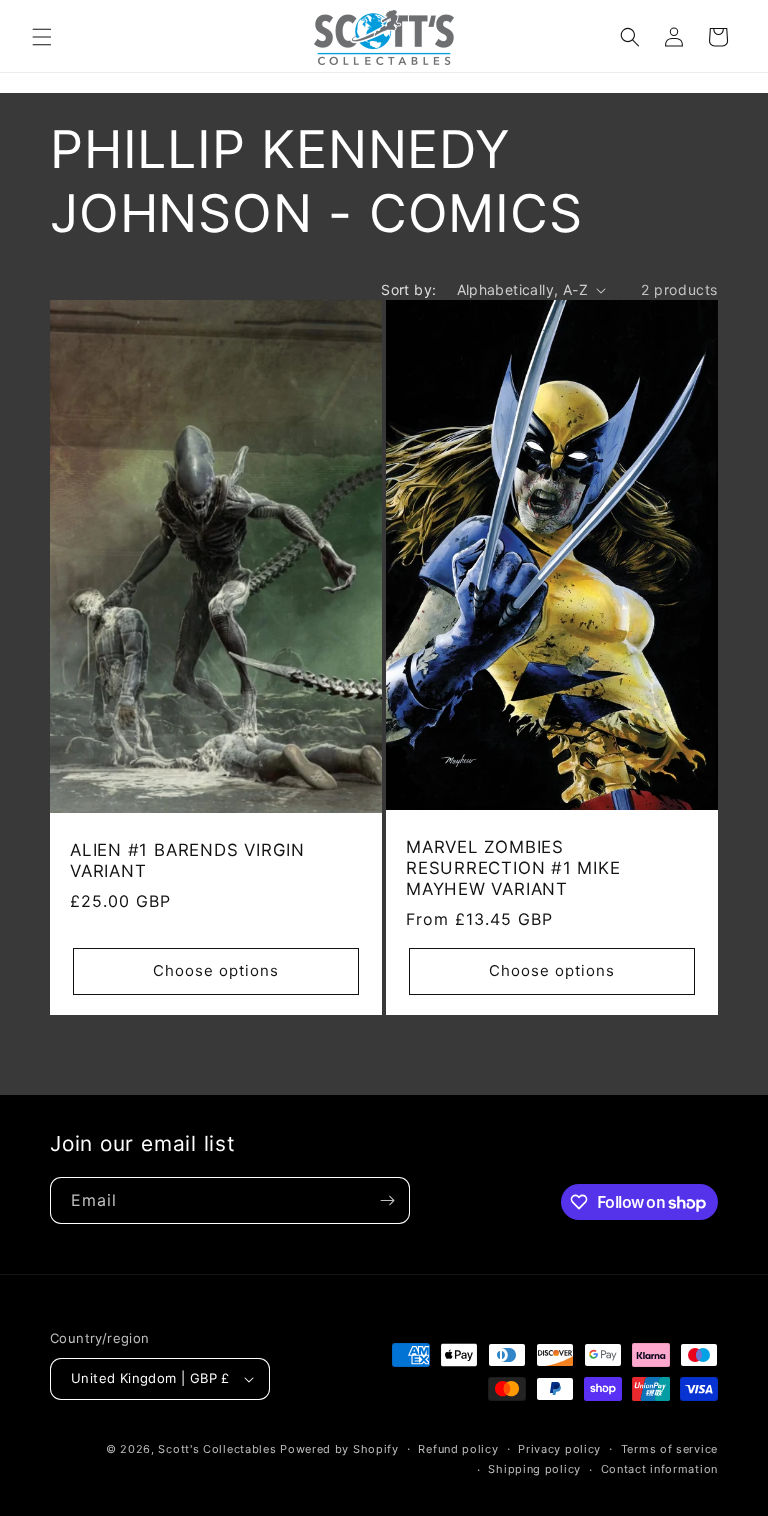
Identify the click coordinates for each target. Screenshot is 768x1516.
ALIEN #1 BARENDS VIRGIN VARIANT (187, 860)
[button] (42, 37)
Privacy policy (559, 1449)
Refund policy (458, 1449)
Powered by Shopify (339, 1449)
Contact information (659, 1469)
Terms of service (669, 1449)
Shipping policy (534, 1469)
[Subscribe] (387, 1200)
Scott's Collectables (217, 1449)
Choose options (216, 970)
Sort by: (408, 289)
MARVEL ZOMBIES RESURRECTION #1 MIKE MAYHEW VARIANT (513, 868)
